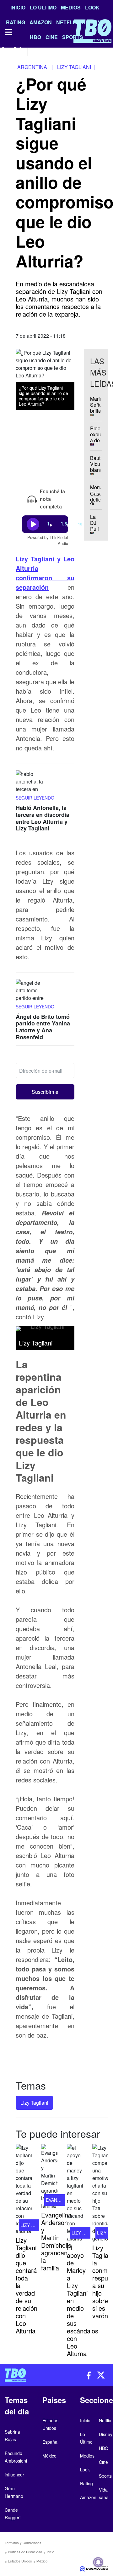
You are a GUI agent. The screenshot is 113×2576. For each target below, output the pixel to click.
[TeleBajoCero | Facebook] (4, 51)
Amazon (88, 2497)
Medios (71, 7)
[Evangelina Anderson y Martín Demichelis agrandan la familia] (49, 2177)
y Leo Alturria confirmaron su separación (45, 573)
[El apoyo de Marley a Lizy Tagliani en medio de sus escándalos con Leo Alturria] (75, 2193)
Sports (105, 2476)
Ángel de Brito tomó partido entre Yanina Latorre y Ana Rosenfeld (43, 1027)
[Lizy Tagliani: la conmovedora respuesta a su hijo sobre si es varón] (100, 2193)
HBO (104, 2448)
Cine (103, 2462)
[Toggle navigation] (8, 32)
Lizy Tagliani (34, 2103)
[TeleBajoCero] (28, 2375)
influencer (14, 2475)
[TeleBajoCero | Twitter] (18, 51)
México (42, 2561)
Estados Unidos (20, 2561)
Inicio (18, 7)
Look (92, 7)
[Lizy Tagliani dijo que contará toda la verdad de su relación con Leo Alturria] (24, 2189)
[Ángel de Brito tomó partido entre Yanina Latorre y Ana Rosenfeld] (31, 991)
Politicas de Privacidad (25, 2552)
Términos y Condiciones (23, 2543)
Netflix (105, 2420)
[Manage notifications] (98, 2562)
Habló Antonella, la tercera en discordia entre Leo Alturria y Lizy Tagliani (43, 818)
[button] (45, 1092)
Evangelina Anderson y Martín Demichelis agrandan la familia (56, 2241)
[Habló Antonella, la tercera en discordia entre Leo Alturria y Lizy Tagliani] (31, 782)
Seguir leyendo (35, 798)
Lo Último (43, 7)
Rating (86, 2483)
